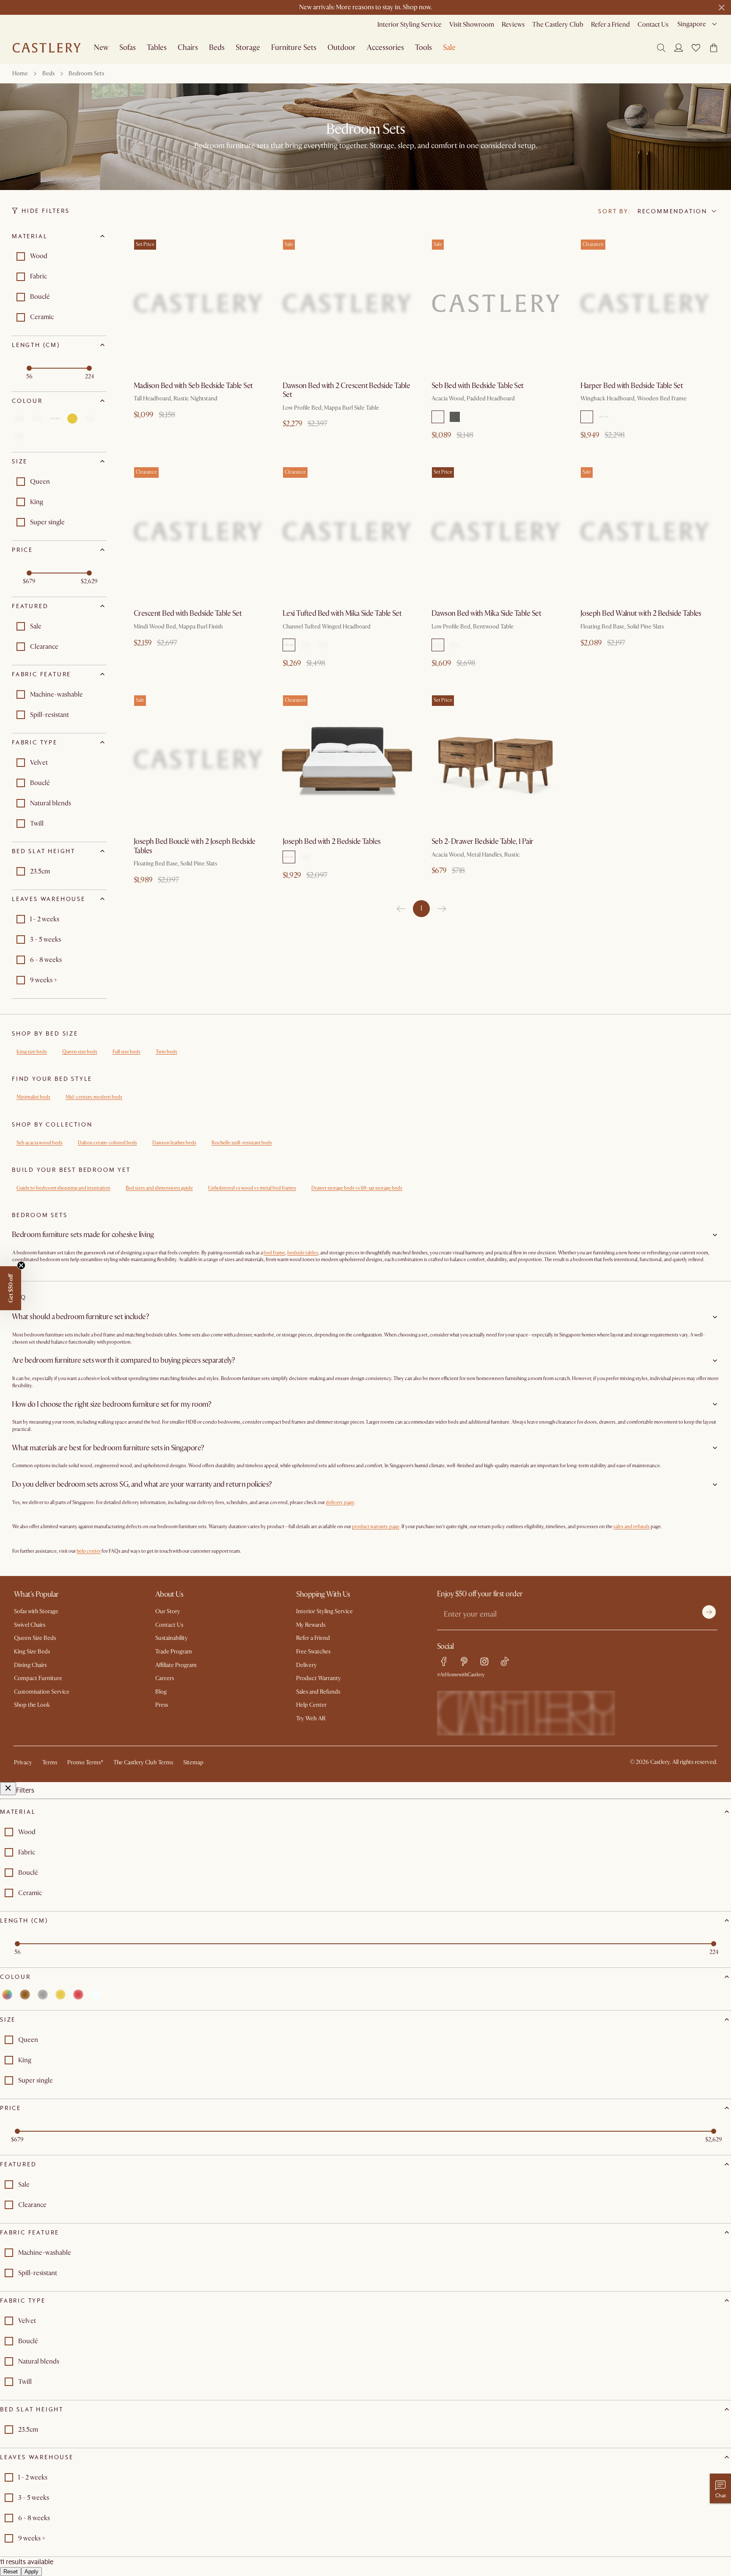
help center (89, 1551)
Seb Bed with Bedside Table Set (478, 386)
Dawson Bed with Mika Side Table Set (486, 613)
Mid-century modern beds (94, 1097)
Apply (32, 2572)
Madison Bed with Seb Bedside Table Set (193, 386)
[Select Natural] (604, 417)
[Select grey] (55, 419)
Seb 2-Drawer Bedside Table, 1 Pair (482, 842)
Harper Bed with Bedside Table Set (632, 386)
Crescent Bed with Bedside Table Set (188, 613)
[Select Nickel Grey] (323, 645)
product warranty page (376, 1527)
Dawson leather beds (174, 1143)
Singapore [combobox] (692, 24)
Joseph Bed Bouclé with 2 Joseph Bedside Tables (195, 846)
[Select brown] (37, 419)
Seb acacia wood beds (40, 1143)
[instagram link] (484, 1661)
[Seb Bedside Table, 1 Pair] (496, 759)
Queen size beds (80, 1052)
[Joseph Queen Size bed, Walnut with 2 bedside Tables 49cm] (645, 531)
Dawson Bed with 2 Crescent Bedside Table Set (346, 390)
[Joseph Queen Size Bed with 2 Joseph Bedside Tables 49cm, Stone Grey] (347, 759)
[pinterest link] (464, 1661)
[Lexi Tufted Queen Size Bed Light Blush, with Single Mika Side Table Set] (347, 531)
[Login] (679, 47)
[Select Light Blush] (289, 645)
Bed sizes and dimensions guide (159, 1188)
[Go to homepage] (47, 48)
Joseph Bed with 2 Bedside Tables (332, 842)
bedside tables (303, 1253)
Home (20, 73)
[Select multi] (19, 419)
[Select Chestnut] (587, 417)
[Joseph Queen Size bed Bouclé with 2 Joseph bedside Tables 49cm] (198, 759)
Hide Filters (46, 211)
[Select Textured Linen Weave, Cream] (438, 645)
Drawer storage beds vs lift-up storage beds (357, 1188)
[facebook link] (444, 1661)
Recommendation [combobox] (672, 211)
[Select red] (90, 419)
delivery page (340, 1503)
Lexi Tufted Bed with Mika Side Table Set (342, 613)
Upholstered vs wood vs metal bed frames (252, 1188)
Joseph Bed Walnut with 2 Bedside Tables (641, 613)
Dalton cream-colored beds (107, 1143)
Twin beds (166, 1052)
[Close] (8, 1789)
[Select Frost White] (306, 645)
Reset (11, 2572)
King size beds (32, 1052)
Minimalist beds (33, 1097)
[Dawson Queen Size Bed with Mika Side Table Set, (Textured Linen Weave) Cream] (496, 531)
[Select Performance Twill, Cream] (438, 417)
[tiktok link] (505, 1661)
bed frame (274, 1253)
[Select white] (19, 436)
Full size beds (126, 1052)
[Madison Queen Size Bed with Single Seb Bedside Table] (198, 303)
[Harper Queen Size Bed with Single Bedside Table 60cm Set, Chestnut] (645, 303)
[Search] (661, 48)
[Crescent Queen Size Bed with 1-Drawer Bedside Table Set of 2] (198, 531)
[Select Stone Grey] (289, 857)
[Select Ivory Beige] (306, 857)
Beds (48, 73)
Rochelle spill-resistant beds (242, 1143)
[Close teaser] (21, 1265)
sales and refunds (632, 1527)
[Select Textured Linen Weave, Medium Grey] (455, 645)
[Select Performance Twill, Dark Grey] (455, 417)
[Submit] (709, 1612)
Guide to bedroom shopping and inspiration (63, 1188)
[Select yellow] (72, 419)
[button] (696, 48)
